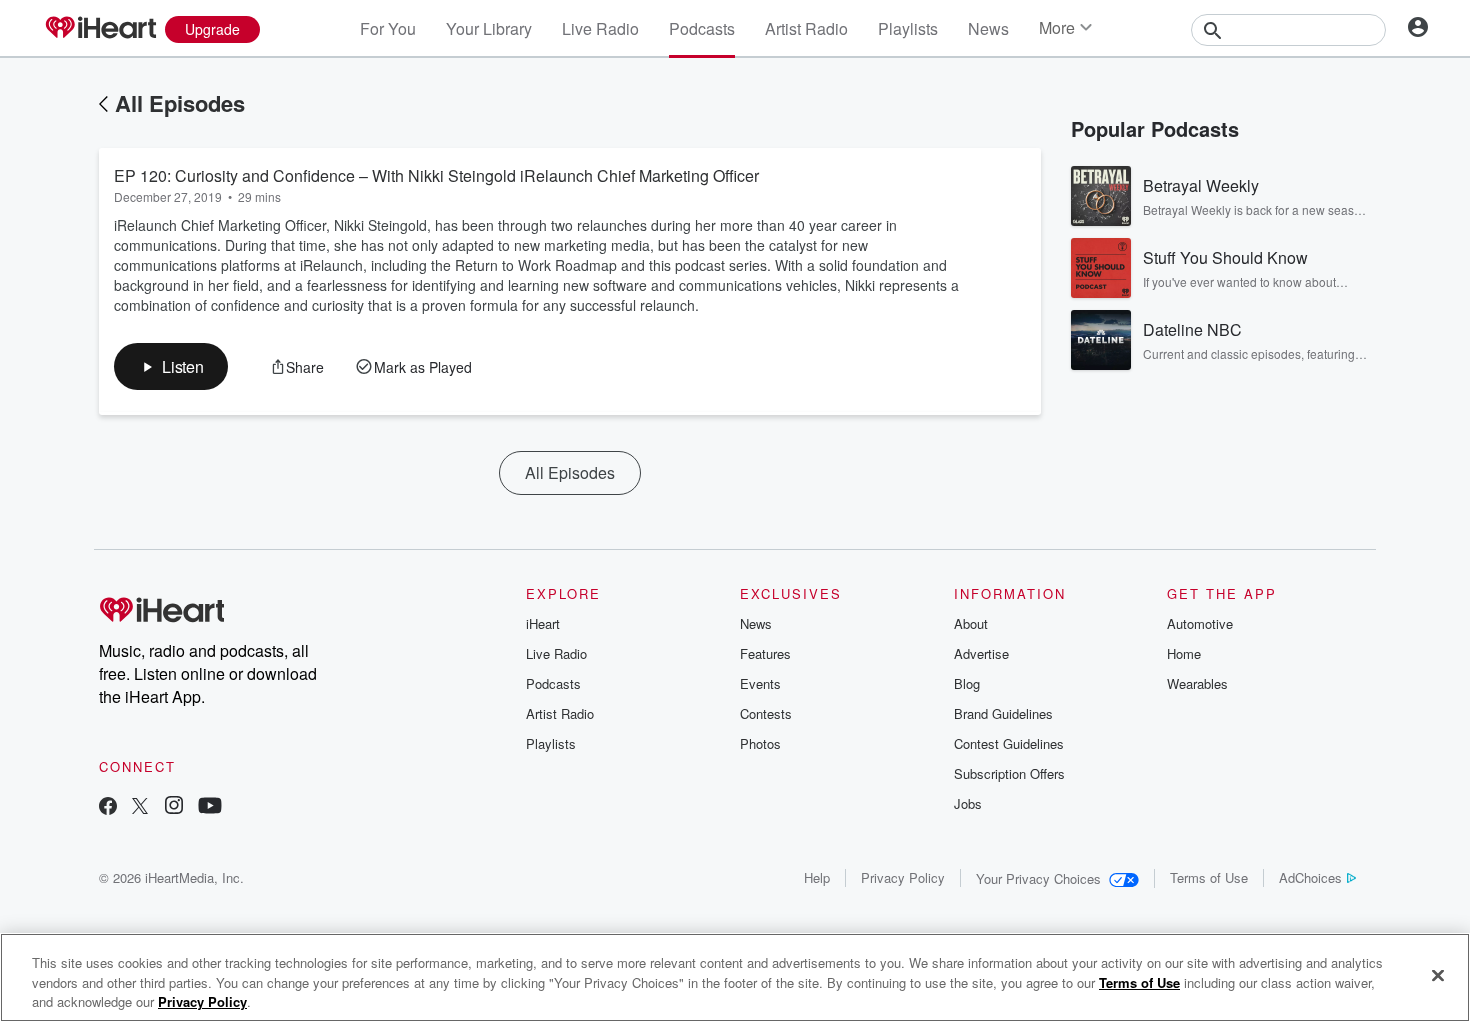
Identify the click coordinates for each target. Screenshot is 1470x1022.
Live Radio (600, 28)
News (988, 28)
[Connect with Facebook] (108, 807)
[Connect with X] (140, 807)
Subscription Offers (1009, 773)
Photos (760, 743)
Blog (967, 683)
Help (817, 877)
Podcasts (702, 28)
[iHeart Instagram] (174, 807)
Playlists (908, 28)
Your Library (489, 28)
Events (760, 683)
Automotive (1200, 623)
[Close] (1438, 975)
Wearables (1197, 683)
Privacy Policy (903, 877)
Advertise (981, 653)
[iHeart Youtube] (210, 807)
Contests (766, 713)
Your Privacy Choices (1038, 878)
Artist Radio (806, 28)
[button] (171, 366)
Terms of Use (1209, 877)
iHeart (543, 623)
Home (1184, 653)
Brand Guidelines (1003, 713)
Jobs (968, 803)
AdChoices (1310, 877)
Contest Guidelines (1009, 743)
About (971, 623)
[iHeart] (100, 29)
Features (765, 653)
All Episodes (180, 103)
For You (388, 28)
